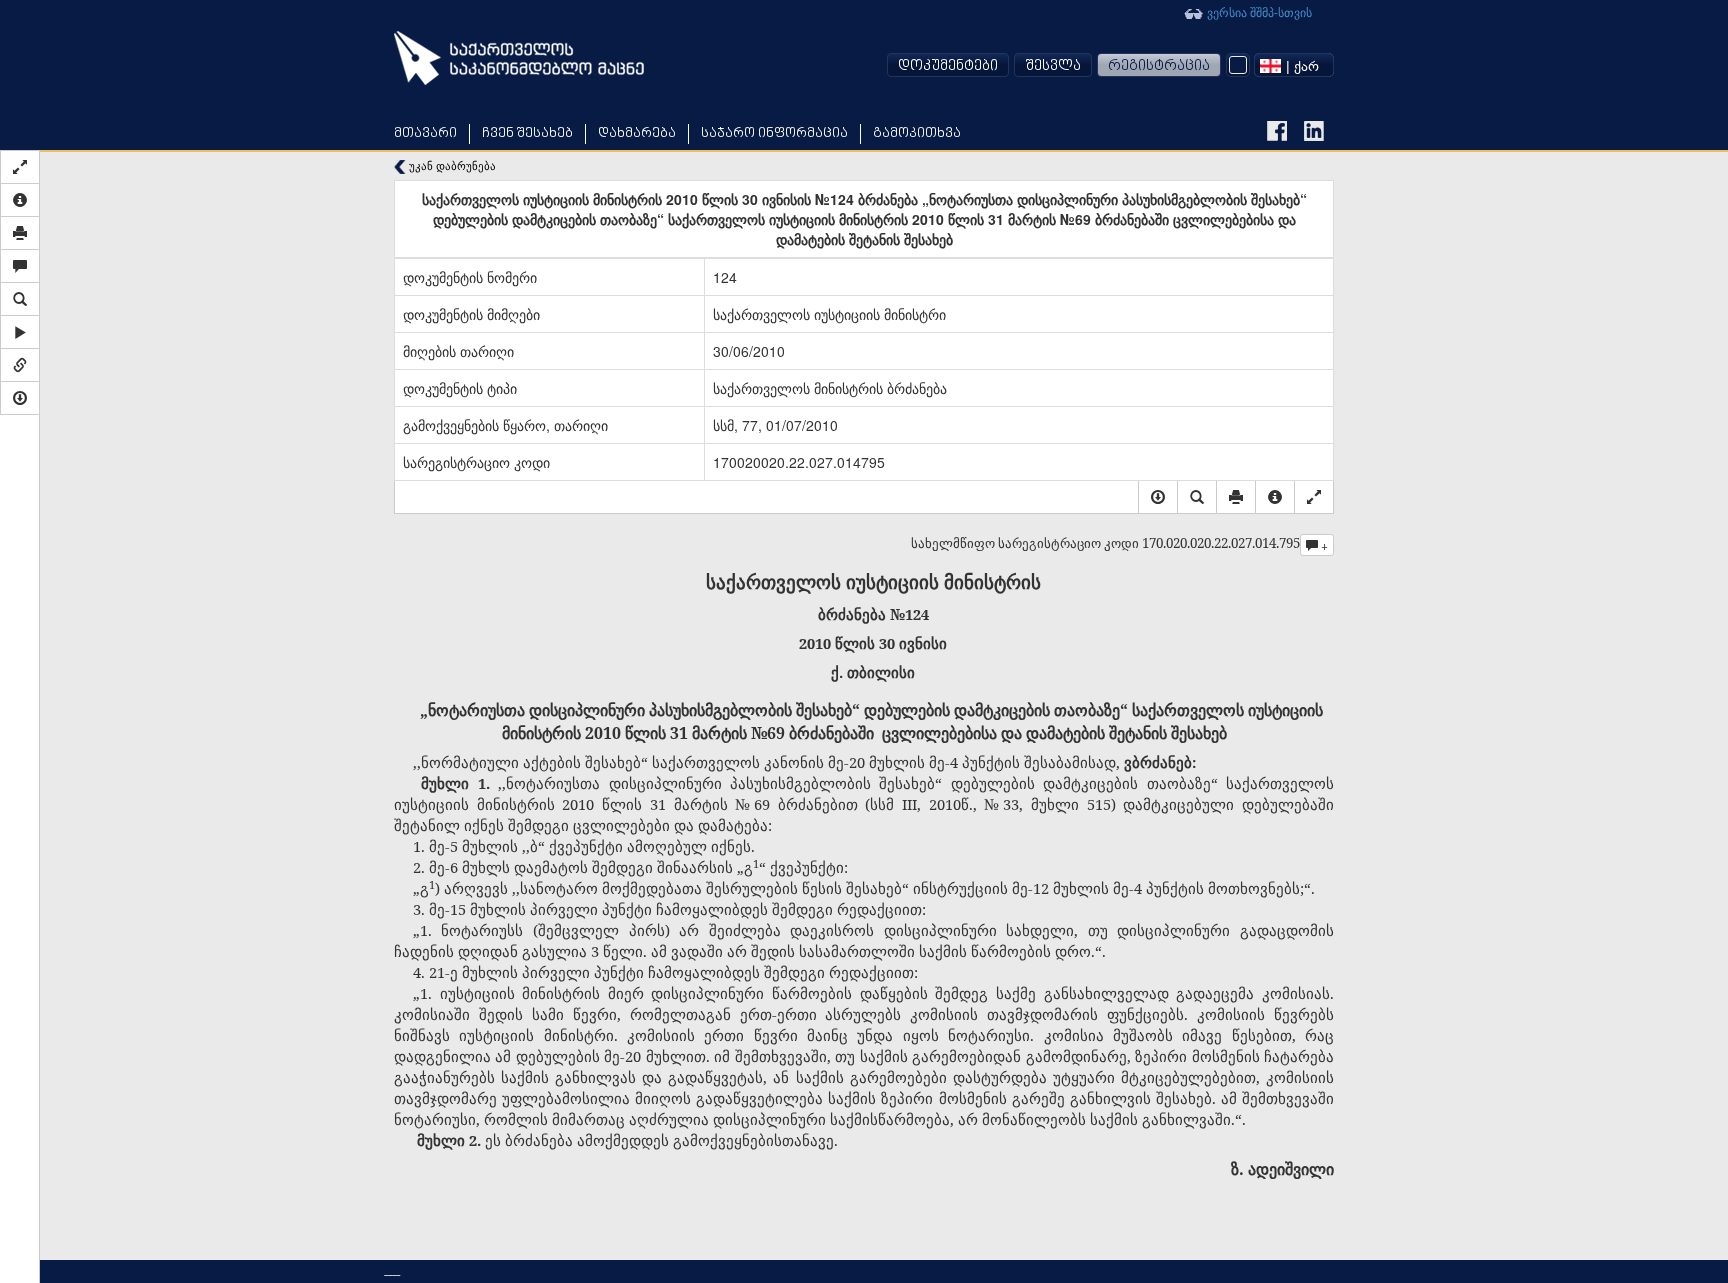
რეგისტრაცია (1159, 66)
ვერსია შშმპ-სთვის (1258, 11)
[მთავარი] (519, 58)
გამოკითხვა (917, 133)
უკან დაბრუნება (451, 165)
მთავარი (425, 133)
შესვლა (1053, 66)
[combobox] (1294, 65)
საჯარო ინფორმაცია (774, 133)
